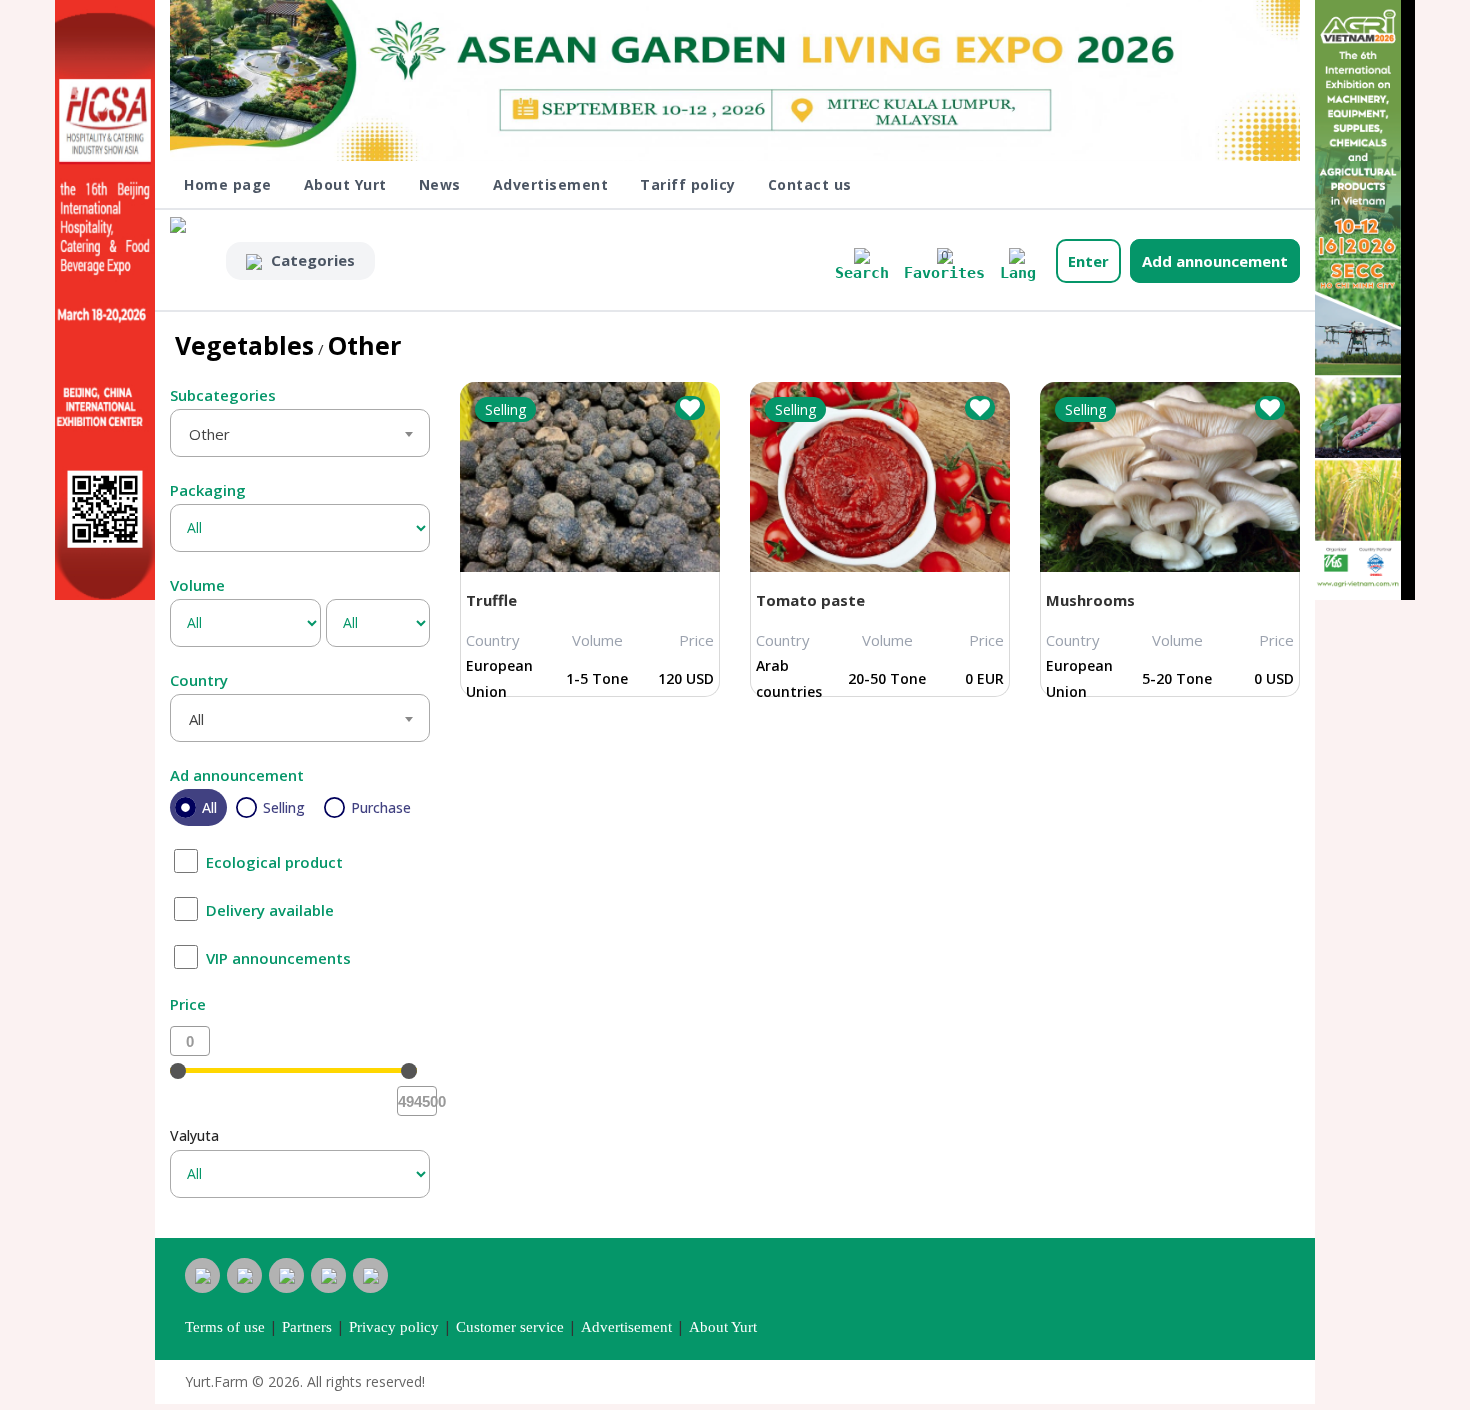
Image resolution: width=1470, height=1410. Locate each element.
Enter (1088, 261)
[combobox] (300, 433)
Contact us (810, 184)
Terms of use (225, 1327)
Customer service (510, 1327)
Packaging (208, 490)
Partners (307, 1327)
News (440, 184)
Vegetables (244, 345)
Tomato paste (810, 600)
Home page (228, 184)
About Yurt (345, 184)
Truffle (491, 600)
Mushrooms (1090, 600)
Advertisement (551, 184)
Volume (197, 585)
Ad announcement (237, 775)
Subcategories (223, 395)
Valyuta (194, 1135)
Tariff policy (688, 184)
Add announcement (1215, 261)
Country (199, 680)
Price (188, 1004)
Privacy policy (394, 1327)
